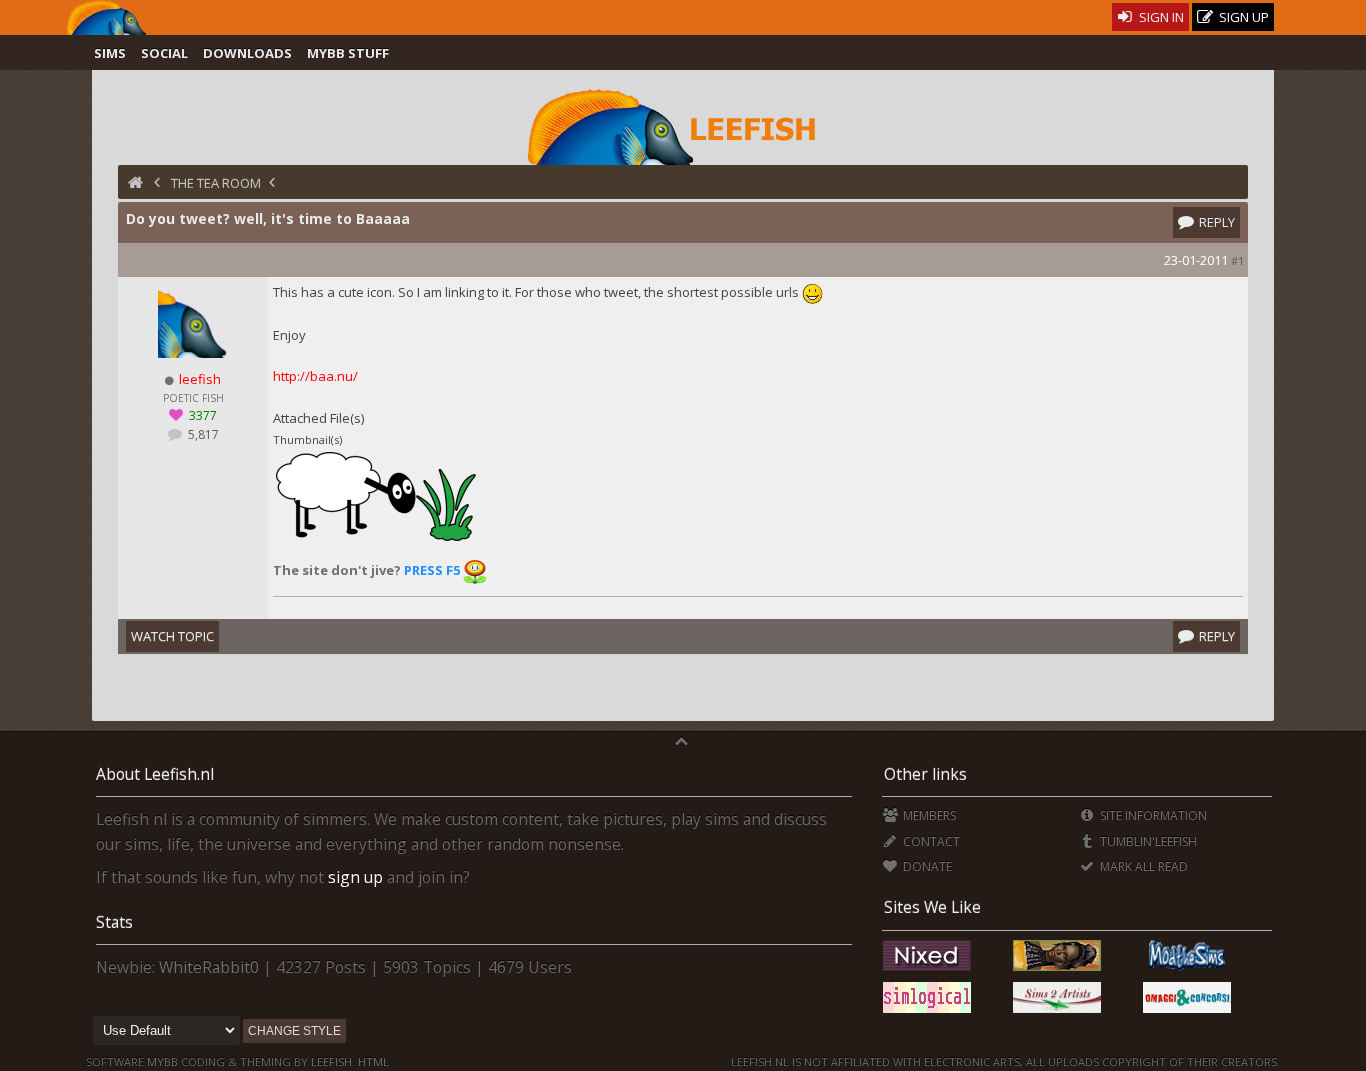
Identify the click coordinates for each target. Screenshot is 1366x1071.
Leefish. (333, 1061)
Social (164, 53)
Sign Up (1242, 17)
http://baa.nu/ (315, 376)
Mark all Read (1142, 866)
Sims (110, 53)
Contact (930, 841)
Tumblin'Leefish (1147, 841)
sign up (355, 877)
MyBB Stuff (348, 53)
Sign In (1160, 17)
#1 (1237, 260)
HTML (372, 1061)
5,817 (202, 434)
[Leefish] (683, 125)
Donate (926, 866)
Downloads (247, 53)
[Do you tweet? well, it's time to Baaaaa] (376, 539)
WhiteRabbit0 (209, 967)
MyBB (162, 1061)
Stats (114, 922)
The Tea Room (216, 183)
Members (928, 815)
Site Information (1152, 815)
